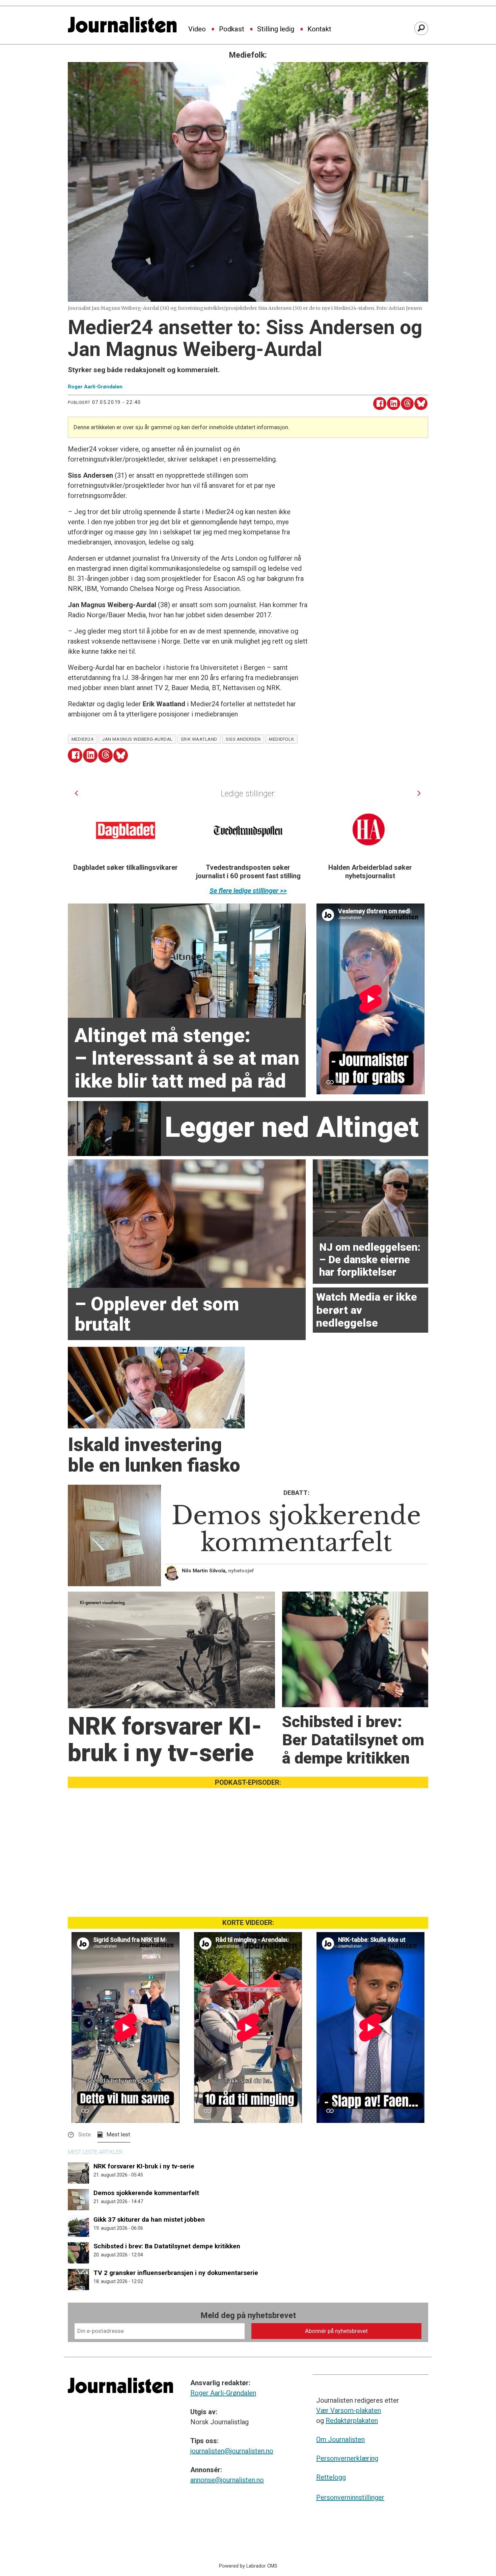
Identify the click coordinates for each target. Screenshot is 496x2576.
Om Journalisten (340, 2439)
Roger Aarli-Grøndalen (223, 2393)
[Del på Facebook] (380, 404)
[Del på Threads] (407, 404)
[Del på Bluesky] (421, 404)
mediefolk (281, 739)
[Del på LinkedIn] (394, 404)
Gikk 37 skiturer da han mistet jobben (149, 2219)
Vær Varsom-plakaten (349, 2410)
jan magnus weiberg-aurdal (137, 739)
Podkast (232, 29)
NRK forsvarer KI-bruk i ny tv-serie (144, 2166)
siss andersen (243, 739)
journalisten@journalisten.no (232, 2451)
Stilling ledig (276, 29)
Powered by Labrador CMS (248, 2566)
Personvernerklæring (347, 2458)
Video (197, 29)
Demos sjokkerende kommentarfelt (146, 2193)
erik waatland (199, 739)
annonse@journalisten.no (227, 2480)
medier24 (82, 739)
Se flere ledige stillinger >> (248, 891)
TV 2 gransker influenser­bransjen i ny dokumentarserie (176, 2273)
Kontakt (319, 29)
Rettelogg (331, 2477)
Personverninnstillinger (350, 2497)
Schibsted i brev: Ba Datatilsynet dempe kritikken (167, 2246)
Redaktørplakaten (352, 2421)
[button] (76, 793)
